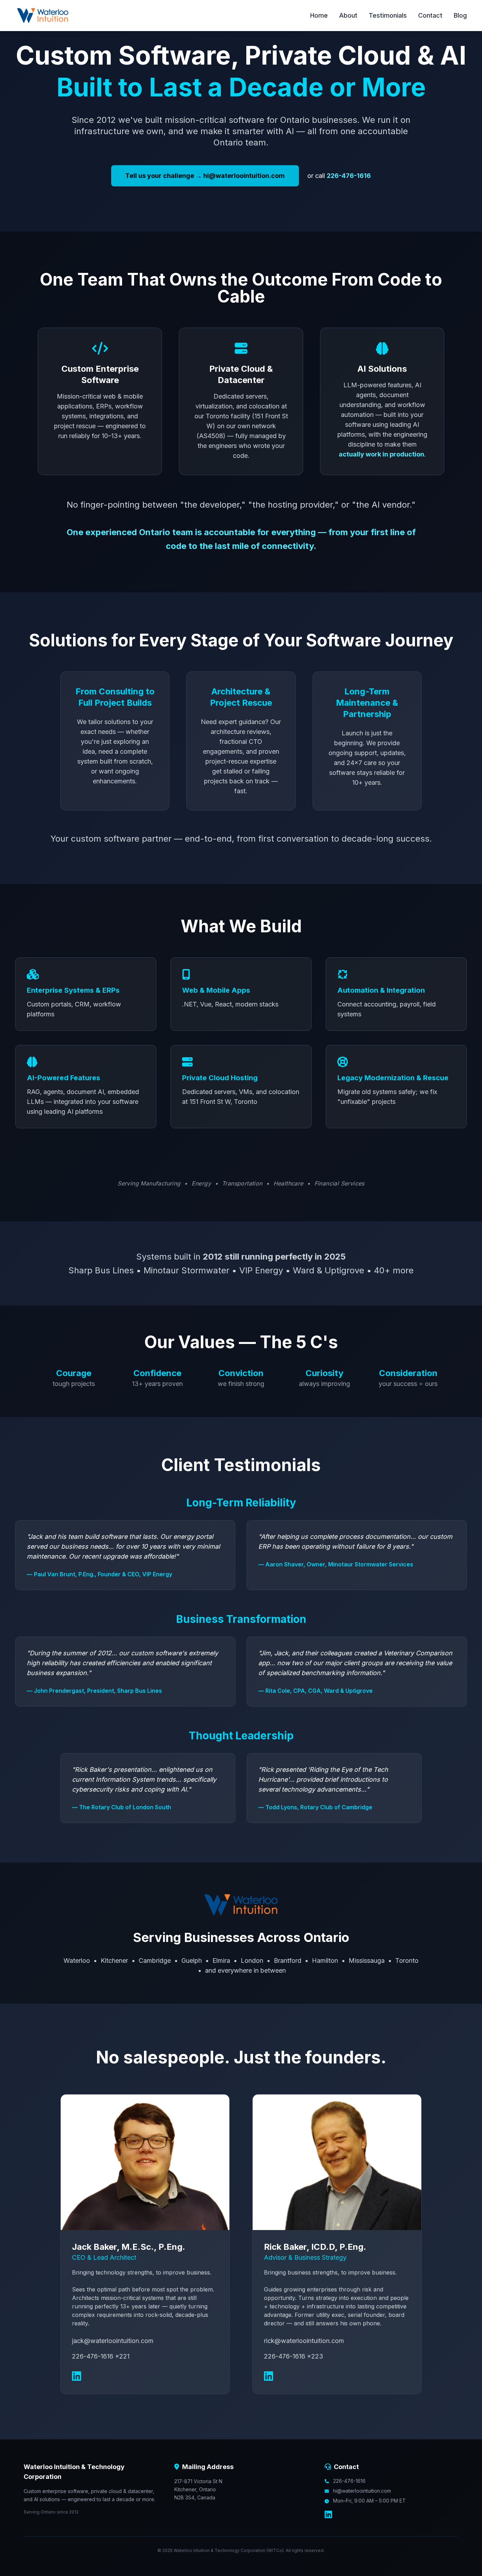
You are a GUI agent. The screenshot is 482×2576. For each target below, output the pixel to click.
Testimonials (388, 15)
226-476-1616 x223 (294, 2356)
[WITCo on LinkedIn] (328, 2515)
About (348, 15)
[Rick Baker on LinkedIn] (269, 2376)
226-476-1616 (349, 176)
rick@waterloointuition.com (304, 2341)
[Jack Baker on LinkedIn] (77, 2376)
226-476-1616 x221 (101, 2356)
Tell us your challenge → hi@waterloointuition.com (205, 176)
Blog (460, 15)
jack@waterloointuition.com (113, 2341)
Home (319, 15)
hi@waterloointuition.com (362, 2491)
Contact (430, 15)
